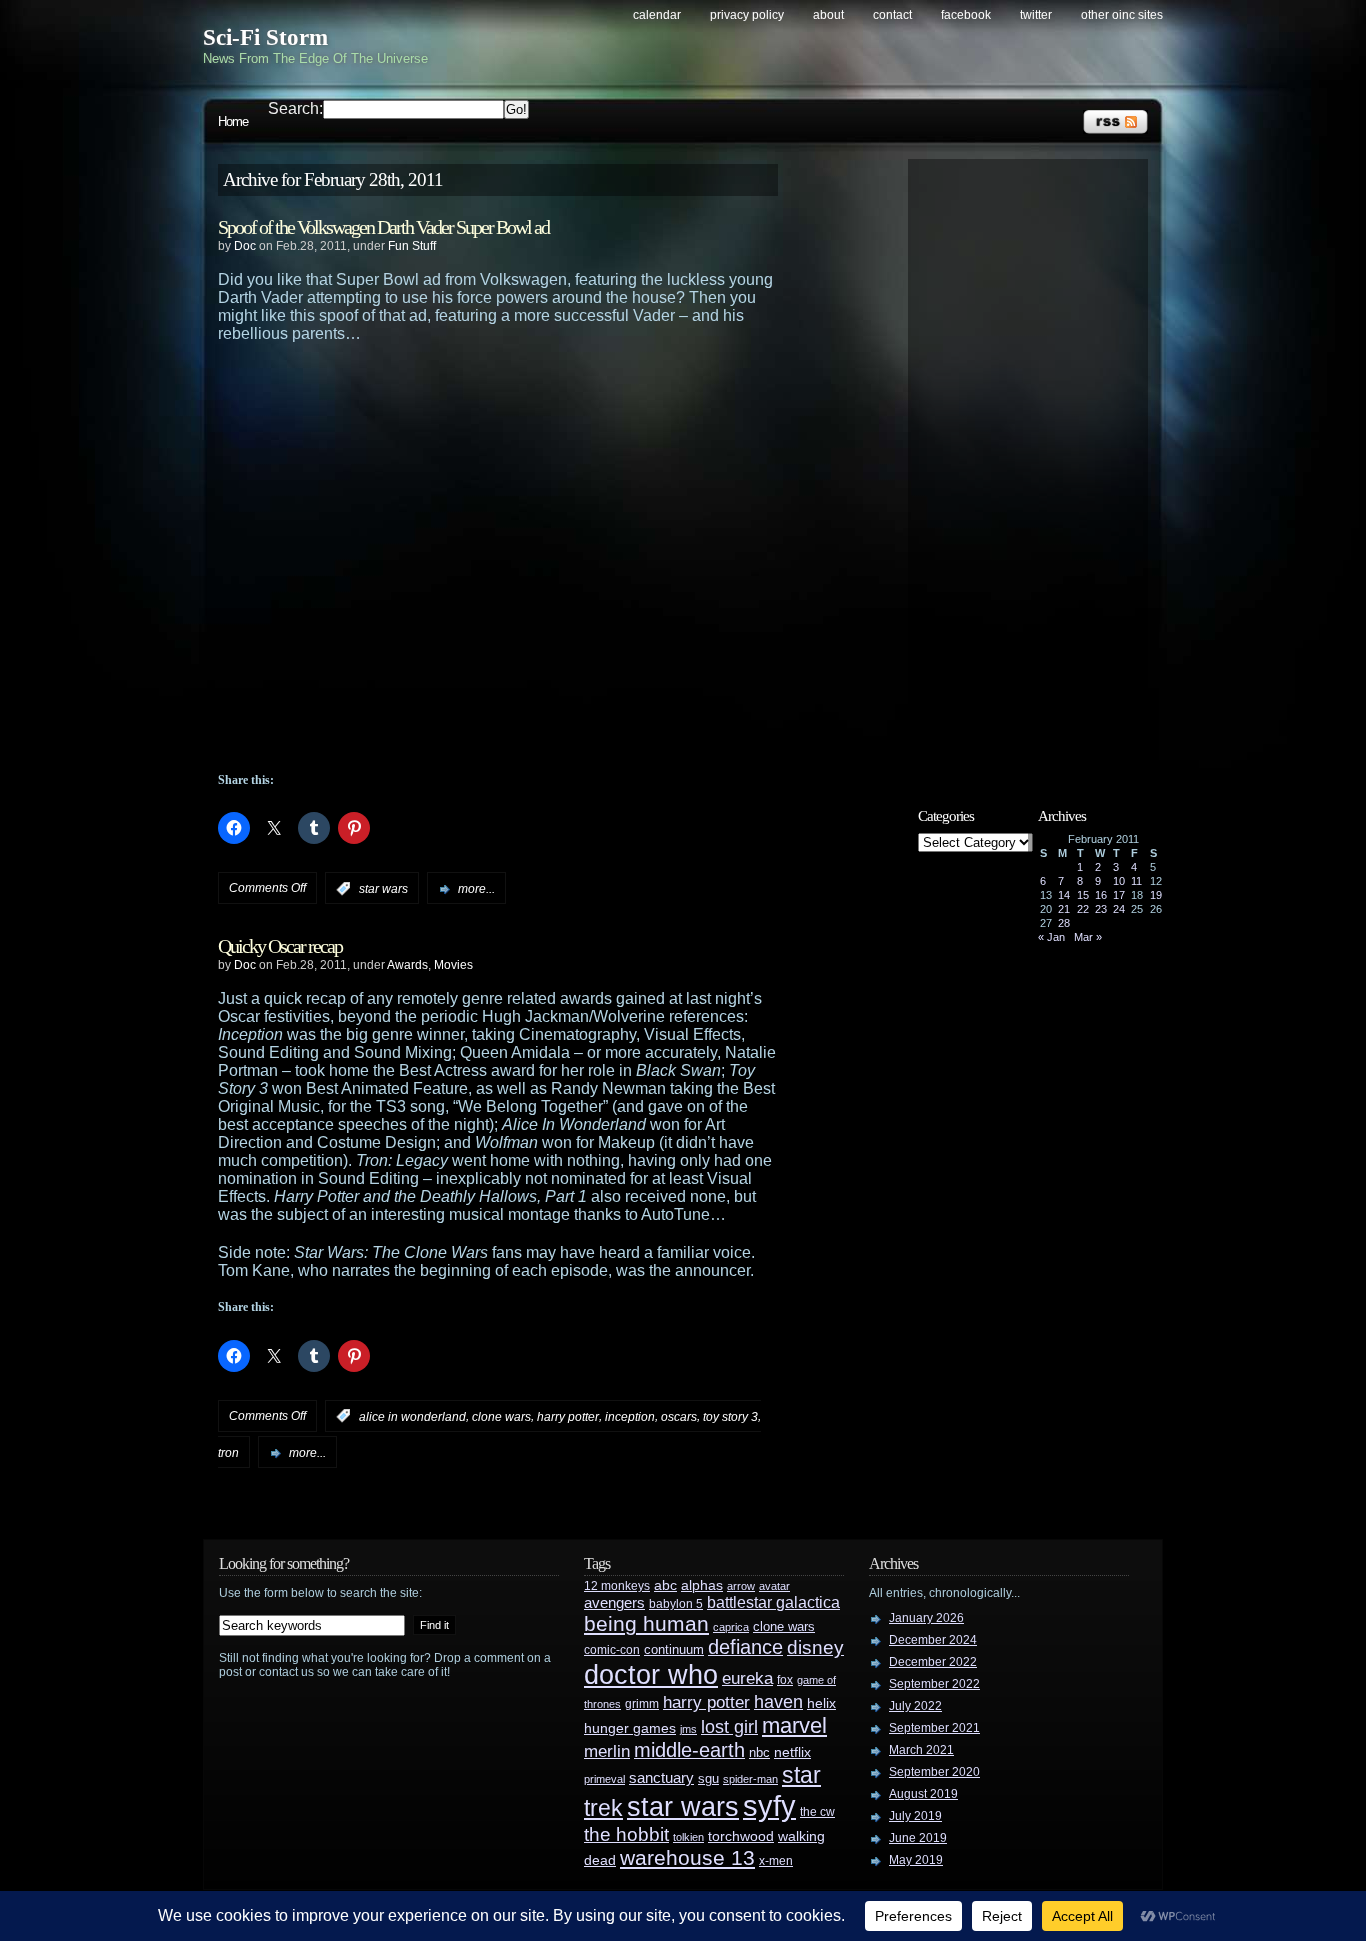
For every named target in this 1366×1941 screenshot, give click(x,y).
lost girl (729, 1727)
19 (1156, 895)
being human (646, 1623)
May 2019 (916, 1860)
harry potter (568, 1416)
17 (1119, 895)
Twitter (1036, 15)
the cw (817, 1812)
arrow (741, 1586)
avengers (614, 1603)
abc (665, 1585)
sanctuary (661, 1778)
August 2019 (923, 1794)
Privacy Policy (747, 15)
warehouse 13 (687, 1857)
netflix (792, 1752)
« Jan (1051, 937)
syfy (769, 1805)
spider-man (750, 1779)
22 (1083, 909)
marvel (794, 1725)
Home (233, 121)
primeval (604, 1779)
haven (778, 1701)
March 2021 (921, 1750)
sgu (708, 1778)
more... (476, 889)
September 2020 (934, 1772)
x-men (776, 1861)
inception (630, 1416)
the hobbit (626, 1834)
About (828, 15)
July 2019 (915, 1816)
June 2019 (918, 1838)
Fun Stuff (412, 246)
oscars (679, 1416)
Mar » (1088, 937)
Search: (295, 108)
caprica (731, 1627)
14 (1064, 895)
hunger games (630, 1728)
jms (688, 1729)
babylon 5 (676, 1603)
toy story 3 (730, 1416)
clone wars (501, 1416)
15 (1083, 895)
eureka (747, 1678)
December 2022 (933, 1662)
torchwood (741, 1836)
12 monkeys (617, 1586)
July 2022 (915, 1706)
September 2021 (934, 1728)
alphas (702, 1585)
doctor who (651, 1674)
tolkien (688, 1837)
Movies (453, 965)
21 (1064, 909)
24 (1119, 909)
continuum (674, 1649)
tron (228, 1453)
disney (815, 1647)
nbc (759, 1752)
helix (821, 1703)
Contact (892, 15)
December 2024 (933, 1640)
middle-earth (689, 1750)
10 (1119, 881)
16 (1101, 895)
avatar (774, 1586)
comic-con (612, 1649)
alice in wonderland (412, 1416)
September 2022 (934, 1684)
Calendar (657, 15)
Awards (407, 965)
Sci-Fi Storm (265, 37)
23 (1101, 909)
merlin (607, 1751)
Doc (245, 246)
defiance (745, 1647)
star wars (383, 889)
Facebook (966, 15)
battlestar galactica (773, 1602)
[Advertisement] (1038, 467)
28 (1064, 923)
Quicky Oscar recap (280, 946)
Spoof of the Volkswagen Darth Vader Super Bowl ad (383, 227)
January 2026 (926, 1618)
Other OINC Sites (1122, 15)
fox (785, 1680)
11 (1136, 881)
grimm (642, 1704)
